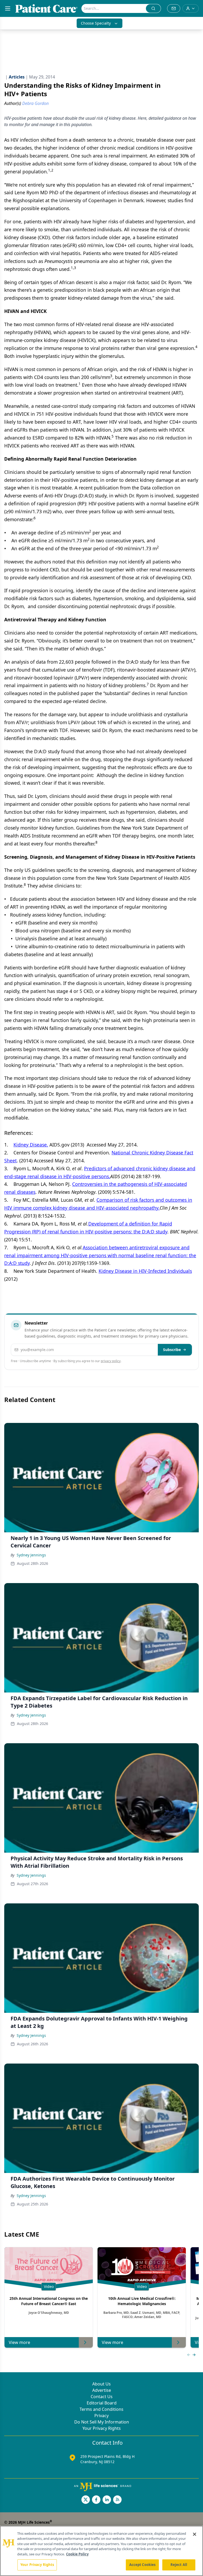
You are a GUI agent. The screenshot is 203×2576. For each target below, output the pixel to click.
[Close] (195, 2534)
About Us (101, 2384)
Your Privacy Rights (102, 2428)
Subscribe (172, 1350)
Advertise (102, 2390)
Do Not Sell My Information (102, 2422)
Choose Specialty (96, 23)
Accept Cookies (142, 2565)
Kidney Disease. (31, 1145)
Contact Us (102, 2397)
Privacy (101, 2416)
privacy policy (111, 1361)
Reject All (179, 2565)
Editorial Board (102, 2403)
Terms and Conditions (101, 2409)
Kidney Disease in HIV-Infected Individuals (145, 1271)
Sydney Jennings (31, 1555)
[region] (101, 2551)
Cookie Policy (77, 2554)
